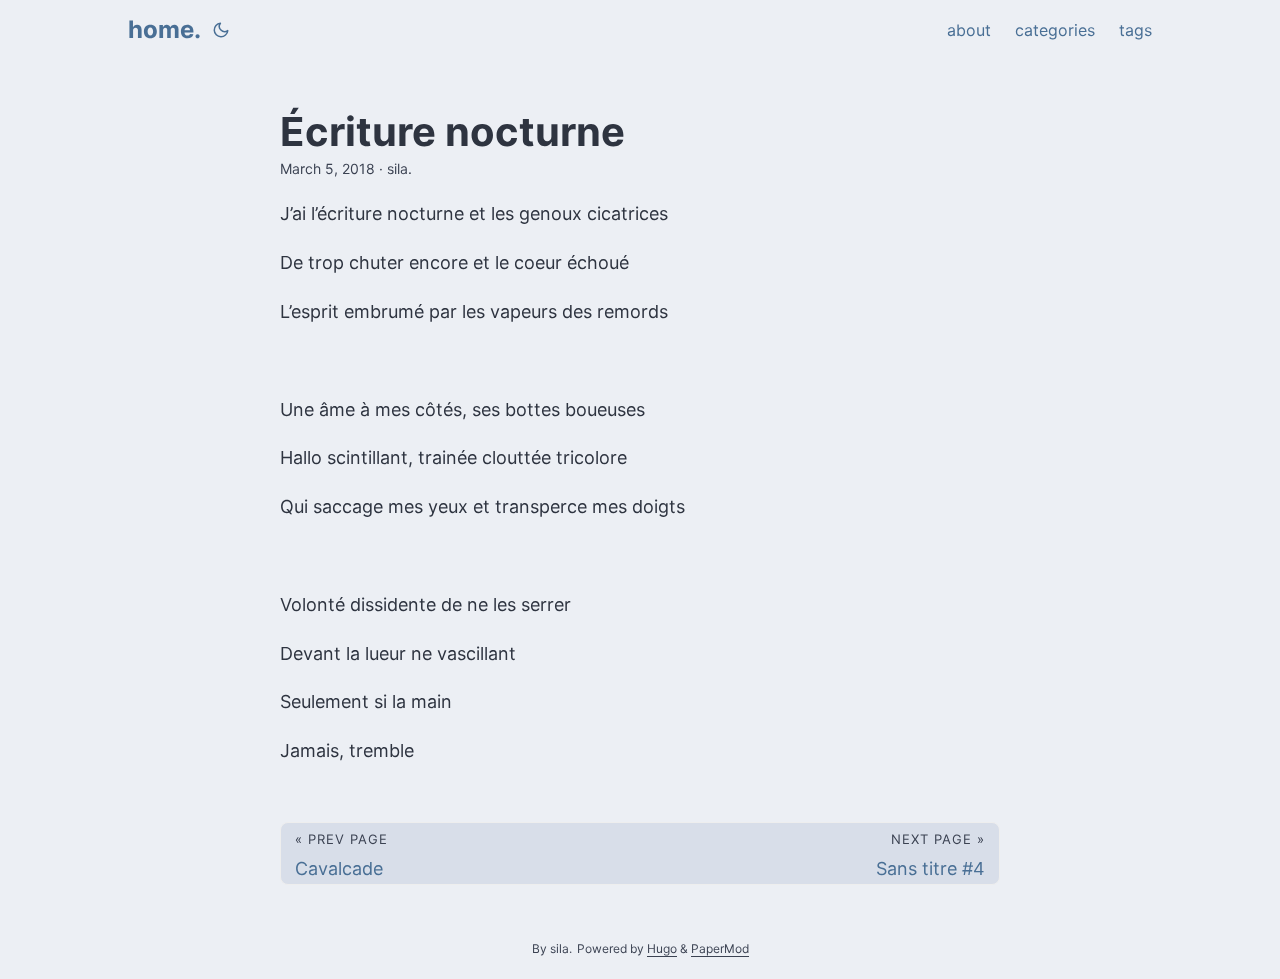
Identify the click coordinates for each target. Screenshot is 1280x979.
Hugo (662, 948)
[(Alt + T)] (221, 30)
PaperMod (720, 948)
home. (164, 29)
